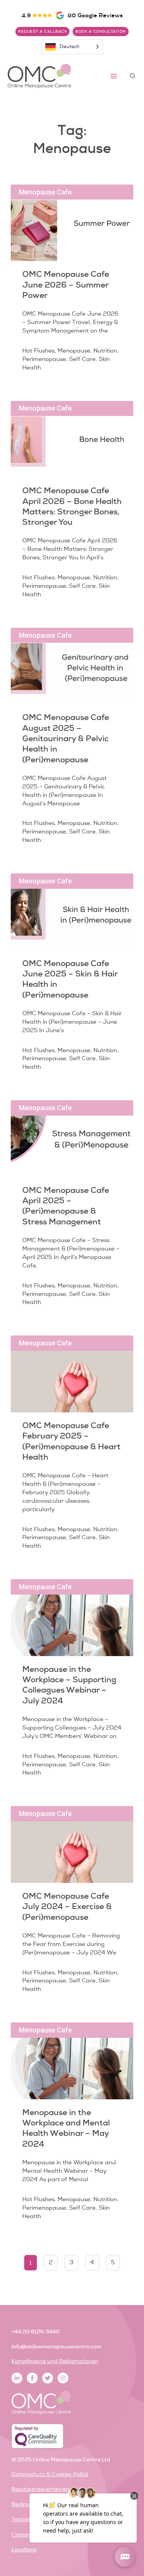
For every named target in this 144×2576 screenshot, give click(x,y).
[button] (133, 76)
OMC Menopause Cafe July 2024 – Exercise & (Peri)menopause (67, 1906)
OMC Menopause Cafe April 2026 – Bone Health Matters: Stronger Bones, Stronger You (72, 506)
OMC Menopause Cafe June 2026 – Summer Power (66, 284)
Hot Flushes (38, 351)
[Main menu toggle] (114, 76)
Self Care (82, 359)
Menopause (74, 351)
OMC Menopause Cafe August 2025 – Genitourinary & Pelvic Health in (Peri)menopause (66, 738)
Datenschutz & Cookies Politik (50, 2474)
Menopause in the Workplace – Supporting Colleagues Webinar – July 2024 (69, 1685)
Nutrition (105, 351)
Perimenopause (44, 359)
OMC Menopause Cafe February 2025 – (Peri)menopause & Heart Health (71, 1441)
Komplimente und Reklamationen (55, 2361)
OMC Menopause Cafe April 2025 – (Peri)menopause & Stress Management (66, 1206)
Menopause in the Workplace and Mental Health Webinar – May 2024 (66, 2128)
